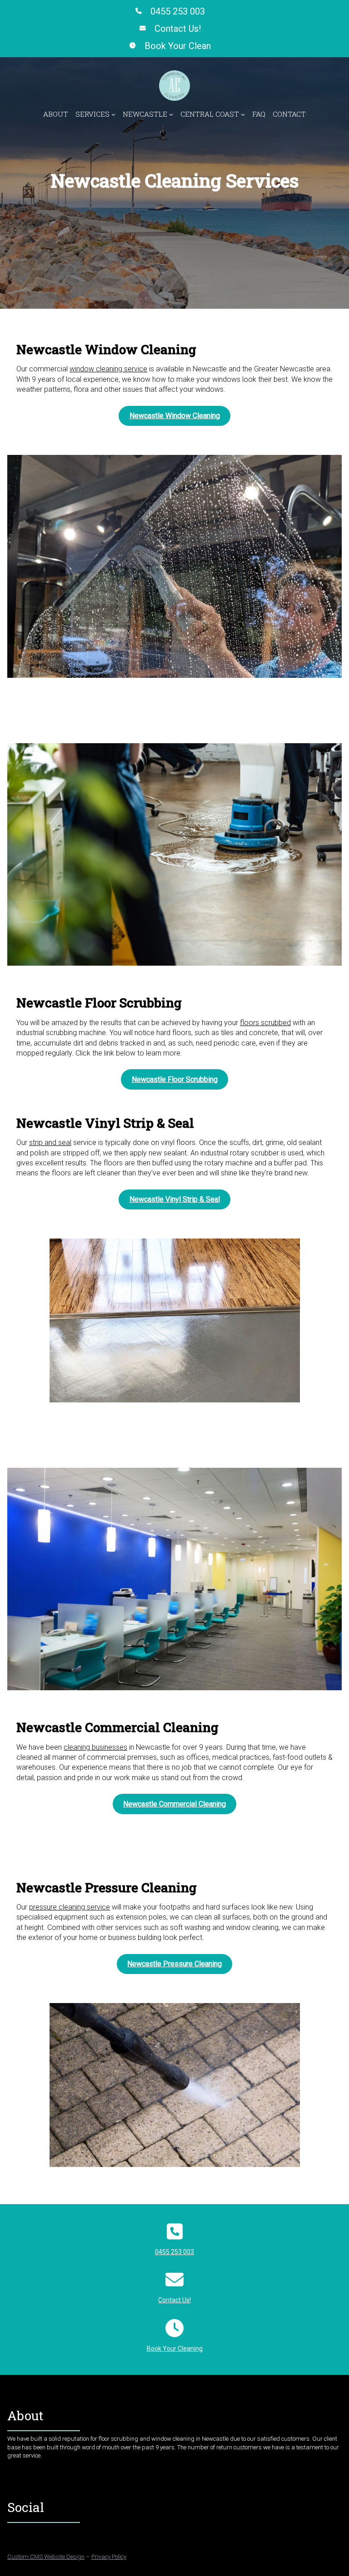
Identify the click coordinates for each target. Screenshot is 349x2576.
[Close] (323, 1199)
